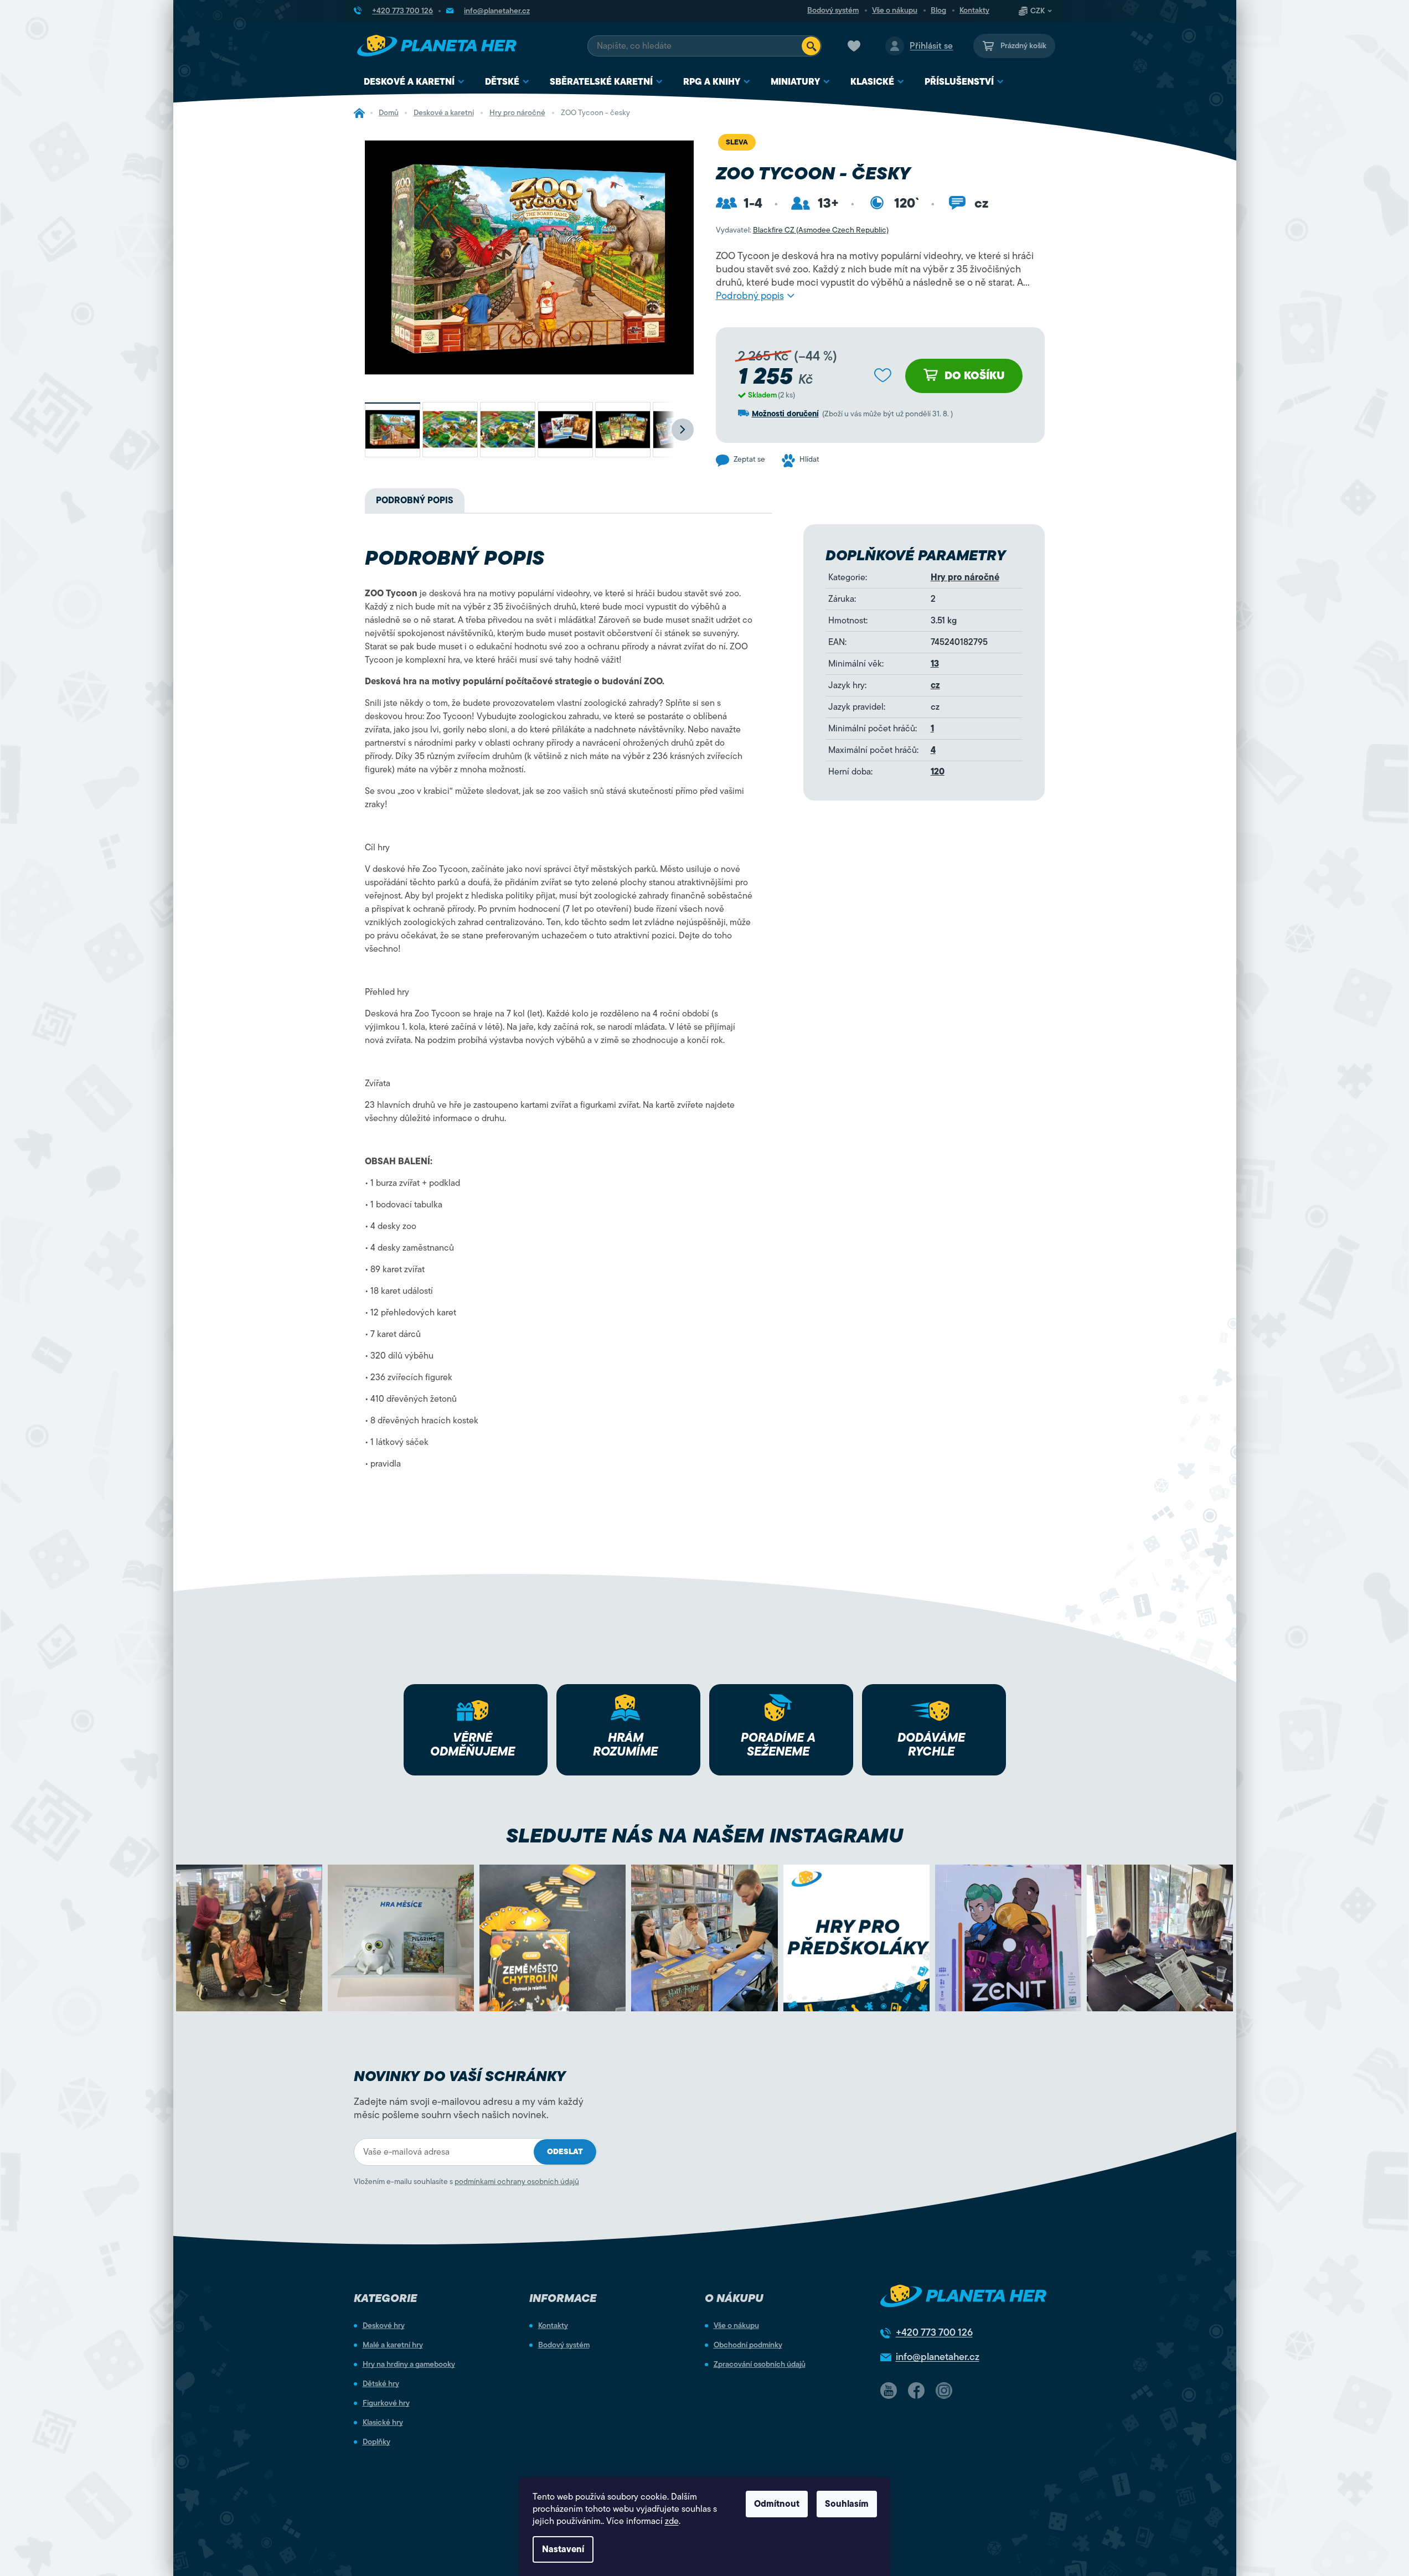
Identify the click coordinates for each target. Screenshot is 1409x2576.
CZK (1038, 11)
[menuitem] (414, 82)
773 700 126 (934, 2332)
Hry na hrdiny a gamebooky (409, 2365)
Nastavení (563, 2549)
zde (672, 2521)
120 (938, 772)
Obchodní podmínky (748, 2345)
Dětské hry (381, 2384)
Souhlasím (847, 2504)
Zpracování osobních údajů (760, 2365)
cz (935, 685)
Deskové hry (384, 2326)
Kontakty (974, 11)
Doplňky (376, 2442)
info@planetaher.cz (938, 2357)
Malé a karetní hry (393, 2345)
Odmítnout (777, 2504)
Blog (938, 11)
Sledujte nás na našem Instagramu (704, 1836)
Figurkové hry (386, 2403)
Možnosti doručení (785, 414)
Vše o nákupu (895, 11)
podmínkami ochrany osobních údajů (517, 2182)
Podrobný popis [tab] (415, 500)
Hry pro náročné (965, 577)
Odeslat (565, 2152)
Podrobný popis (750, 296)
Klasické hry (383, 2423)
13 (935, 664)
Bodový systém (833, 11)
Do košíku (975, 376)
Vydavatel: (802, 230)
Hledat (811, 46)
